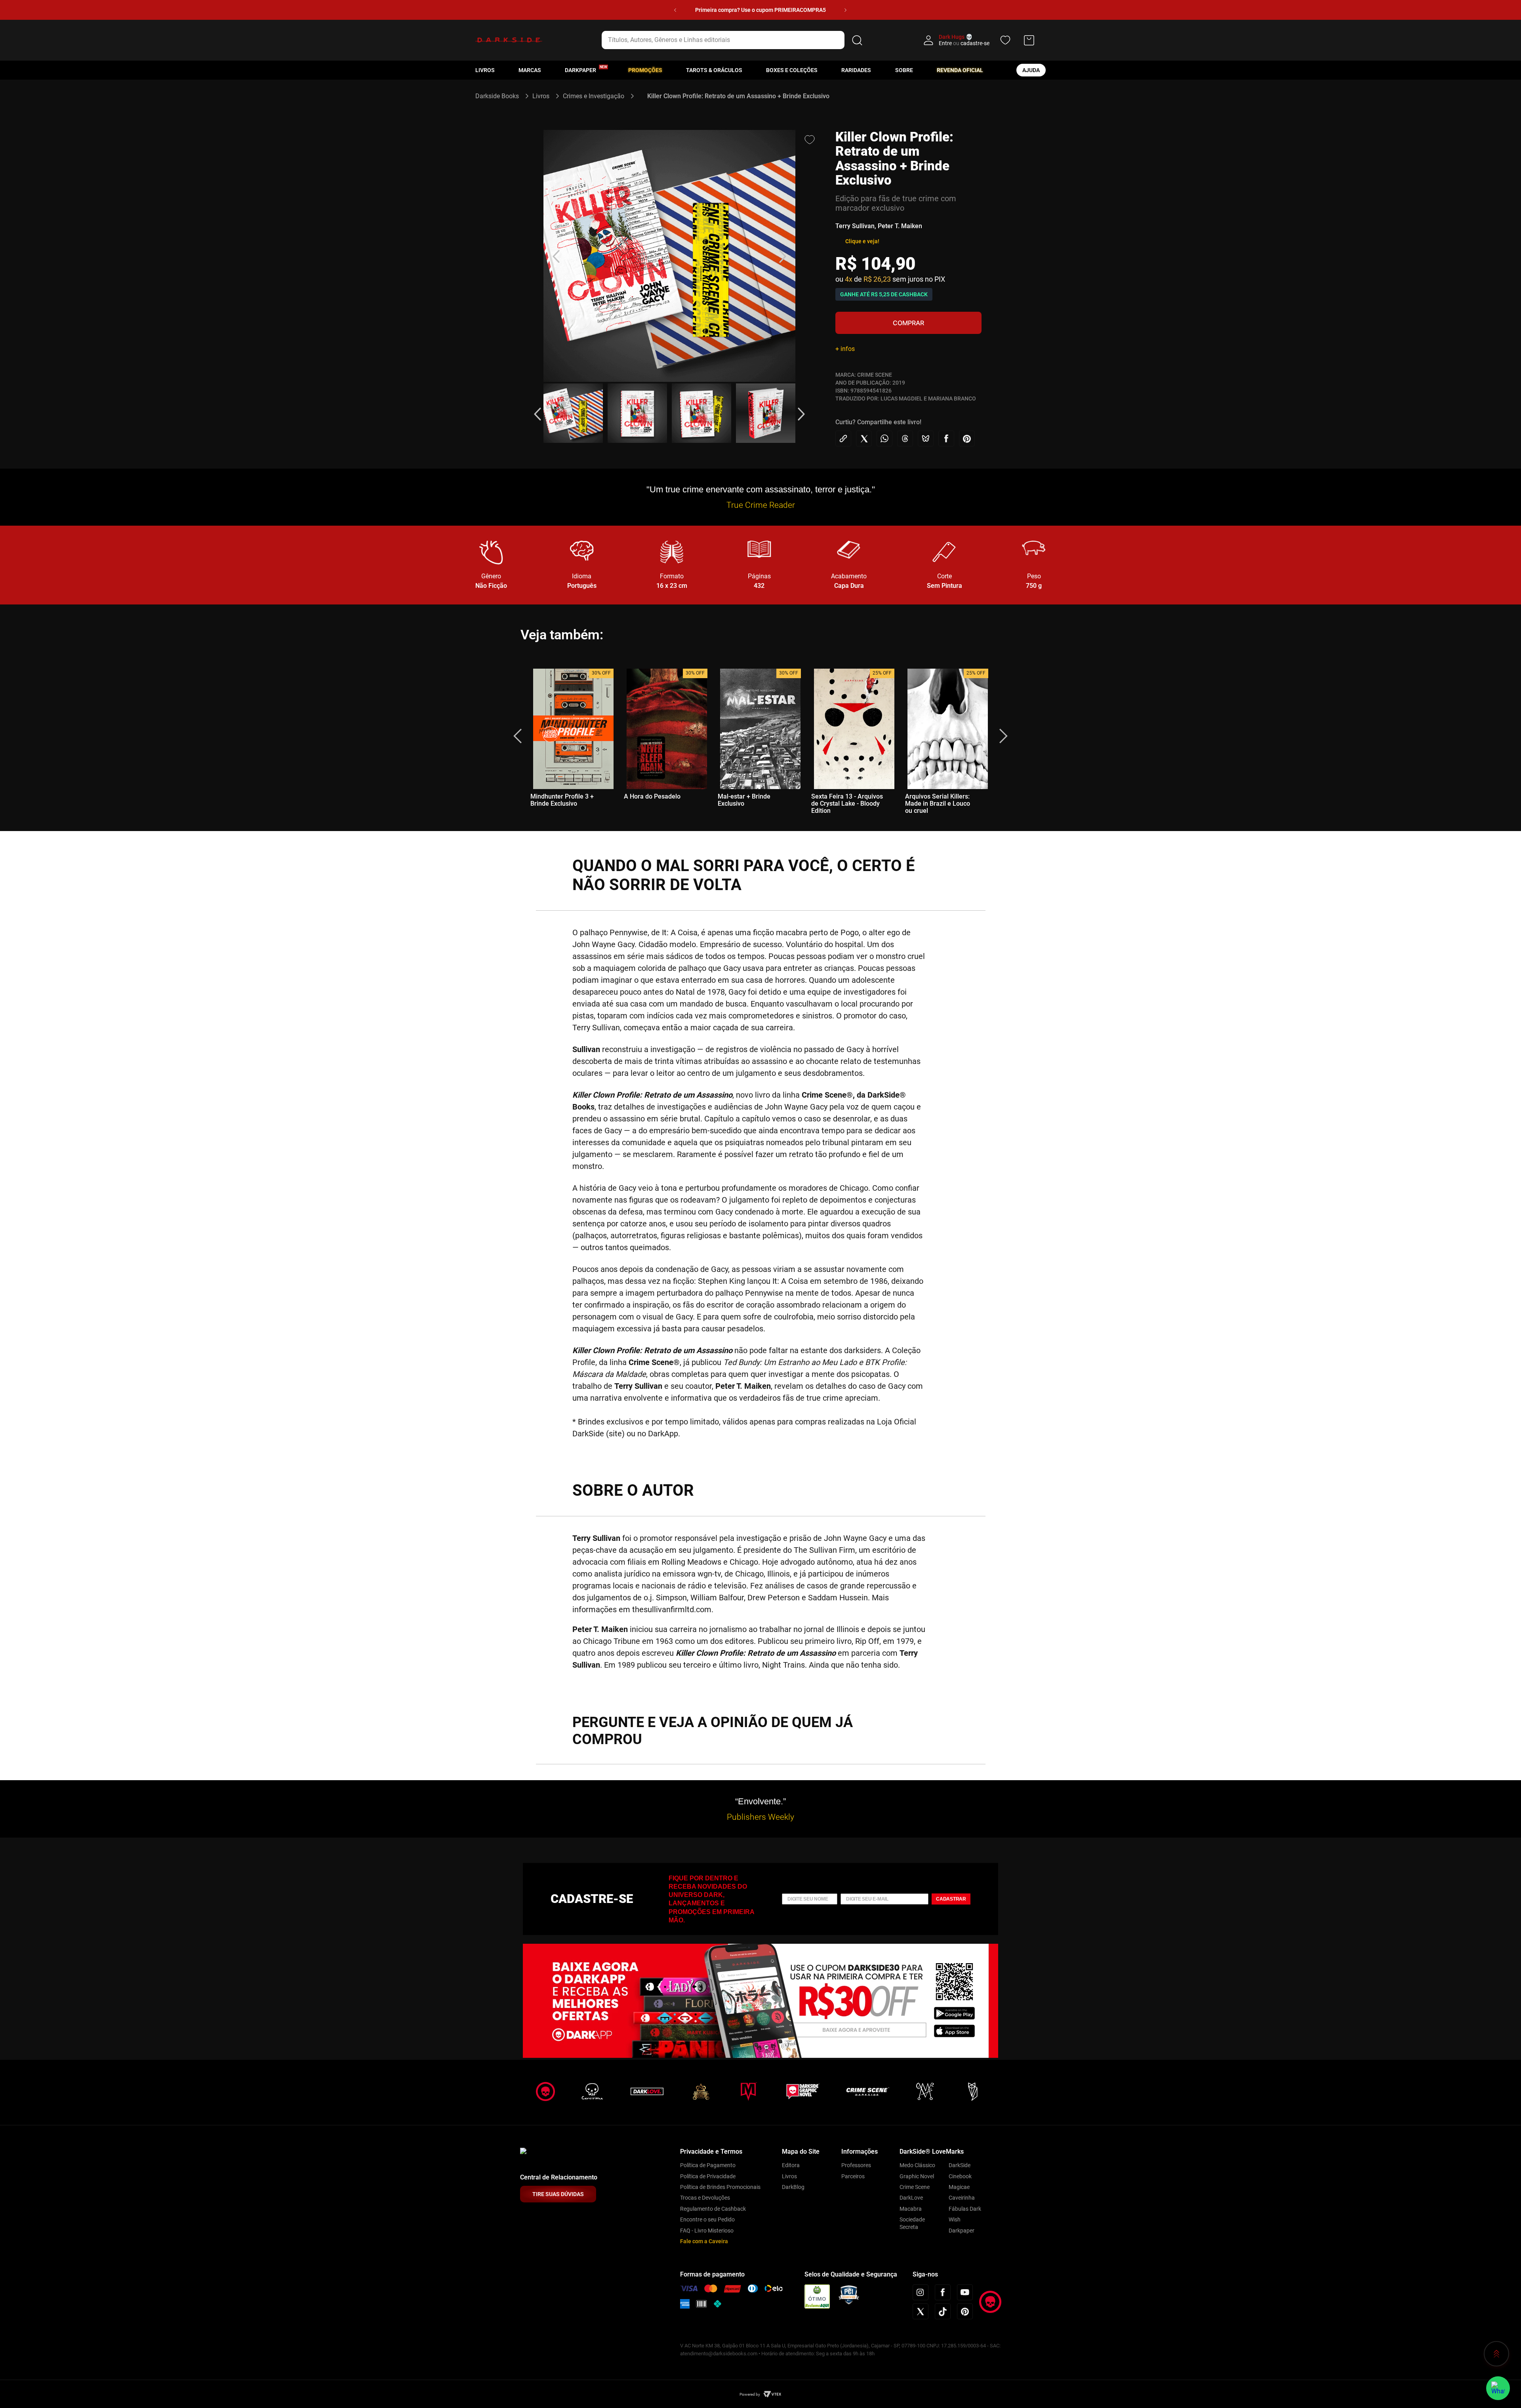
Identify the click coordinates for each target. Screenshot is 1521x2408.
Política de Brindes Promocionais (720, 2187)
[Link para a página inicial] (500, 96)
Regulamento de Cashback (713, 2209)
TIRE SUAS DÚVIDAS (558, 2194)
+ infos (845, 349)
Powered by (750, 2394)
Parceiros (853, 2176)
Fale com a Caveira (704, 2241)
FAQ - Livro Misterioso (707, 2231)
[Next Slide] (845, 10)
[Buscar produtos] (857, 40)
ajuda (1031, 70)
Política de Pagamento (708, 2165)
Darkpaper (962, 2231)
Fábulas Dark (965, 2209)
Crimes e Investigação (594, 96)
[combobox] (733, 40)
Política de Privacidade (708, 2176)
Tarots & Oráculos (714, 70)
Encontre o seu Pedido (707, 2219)
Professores (856, 2165)
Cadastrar (951, 1899)
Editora (791, 2165)
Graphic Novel (917, 2176)
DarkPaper (580, 70)
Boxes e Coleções (792, 70)
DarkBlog (793, 2187)
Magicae (959, 2187)
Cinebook (960, 2176)
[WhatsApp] (1498, 2388)
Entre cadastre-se (964, 43)
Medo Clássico (917, 2165)
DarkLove (911, 2198)
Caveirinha (962, 2198)
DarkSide (960, 2165)
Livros (485, 70)
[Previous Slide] (675, 10)
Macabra (911, 2209)
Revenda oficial (960, 70)
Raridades (856, 70)
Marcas (530, 70)
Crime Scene (915, 2187)
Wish (955, 2219)
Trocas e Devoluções (705, 2198)
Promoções (645, 70)
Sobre (904, 70)
